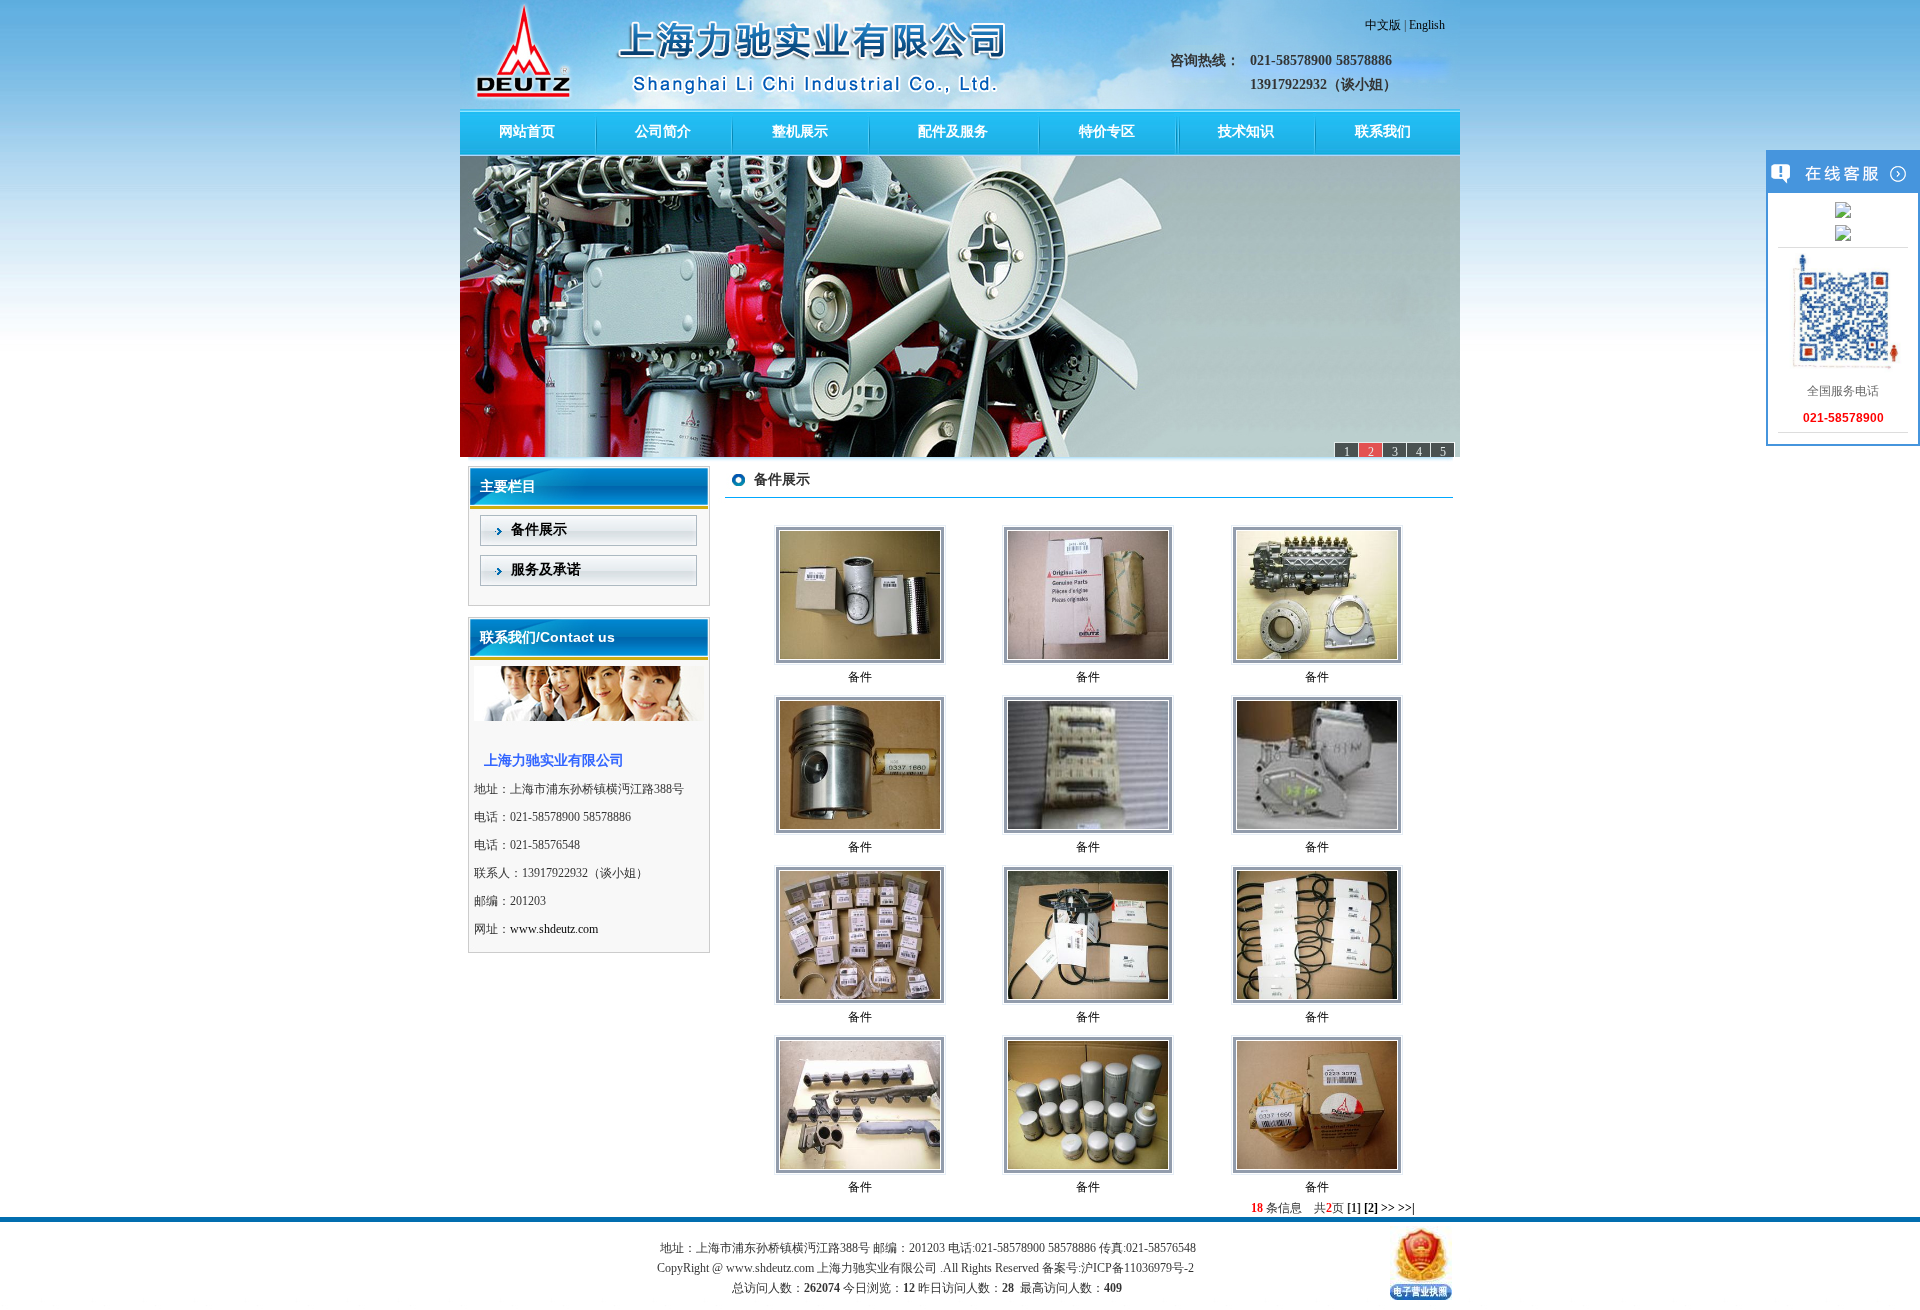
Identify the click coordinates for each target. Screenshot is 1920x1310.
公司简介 (663, 131)
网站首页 (527, 131)
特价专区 (1107, 131)
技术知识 (1246, 131)
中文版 (1383, 25)
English (1427, 25)
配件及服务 (953, 131)
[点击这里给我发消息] (1843, 212)
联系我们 (1383, 131)
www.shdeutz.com (554, 929)
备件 (860, 677)
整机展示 (800, 131)
